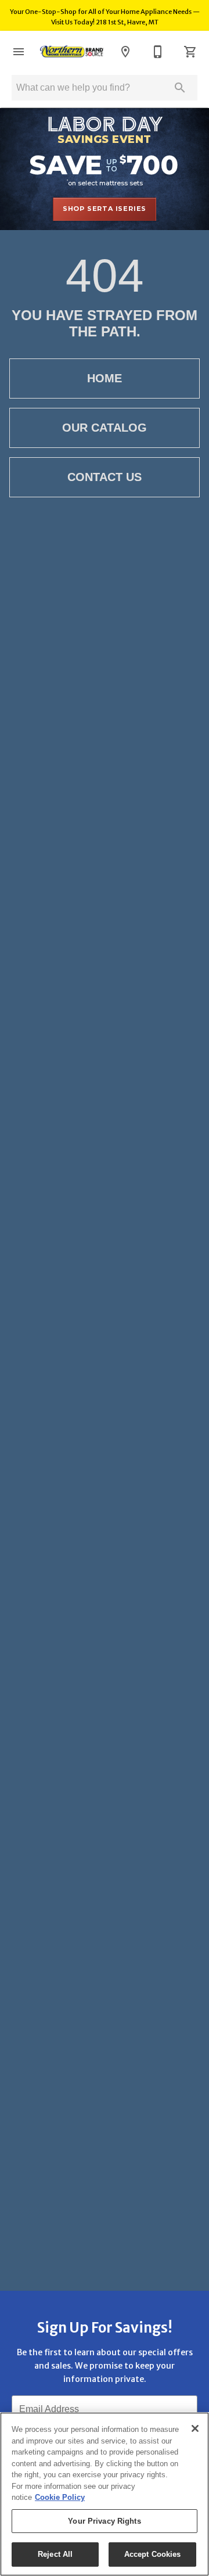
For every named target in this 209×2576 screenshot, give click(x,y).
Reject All (55, 2554)
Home (105, 378)
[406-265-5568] (158, 52)
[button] (19, 52)
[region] (105, 2494)
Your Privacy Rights (104, 2521)
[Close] (195, 2428)
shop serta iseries (105, 209)
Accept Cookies (153, 2554)
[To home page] (72, 52)
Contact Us (105, 477)
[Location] (125, 52)
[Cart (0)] (190, 52)
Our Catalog (105, 428)
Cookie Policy (60, 2497)
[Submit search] (180, 88)
